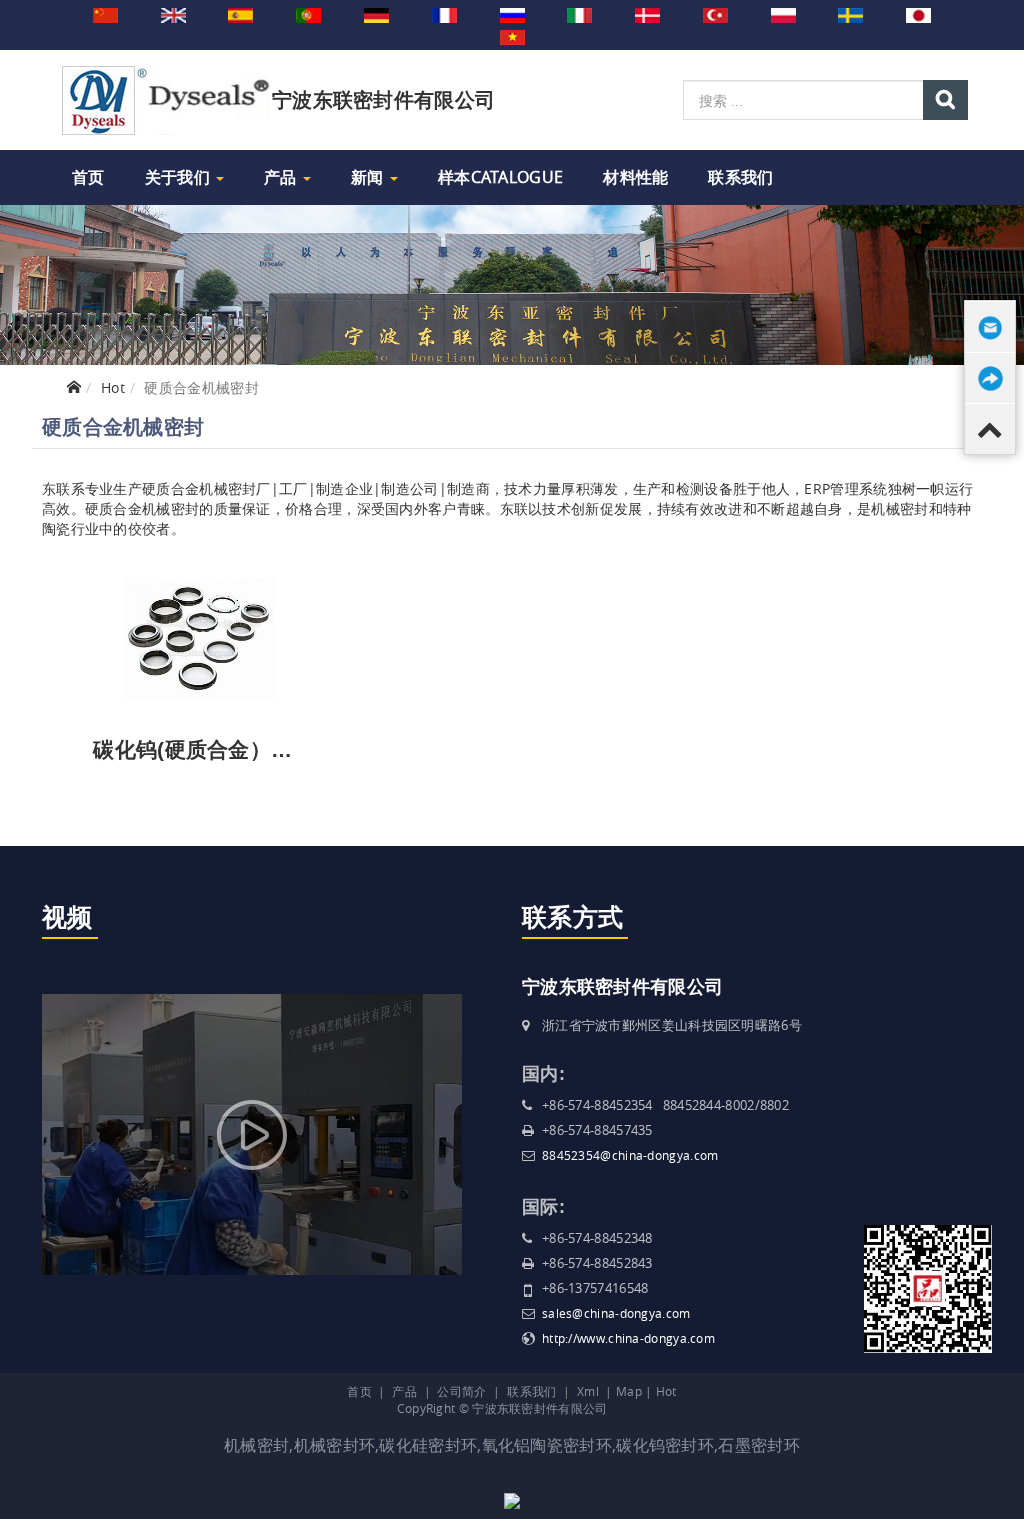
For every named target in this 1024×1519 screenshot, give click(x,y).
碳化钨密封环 (665, 1445)
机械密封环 (335, 1445)
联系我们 (740, 177)
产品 (282, 177)
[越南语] (512, 36)
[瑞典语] (850, 14)
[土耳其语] (715, 14)
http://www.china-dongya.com (628, 1338)
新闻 (369, 177)
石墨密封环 (759, 1445)
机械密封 (256, 1445)
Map (629, 1391)
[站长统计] (512, 1499)
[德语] (376, 14)
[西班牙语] (240, 14)
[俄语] (512, 14)
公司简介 (461, 1391)
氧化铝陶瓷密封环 (547, 1445)
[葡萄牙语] (308, 14)
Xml (588, 1391)
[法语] (444, 14)
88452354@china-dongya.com (630, 1155)
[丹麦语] (647, 14)
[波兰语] (783, 14)
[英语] (173, 14)
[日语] (918, 14)
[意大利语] (579, 14)
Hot (113, 387)
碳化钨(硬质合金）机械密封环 (235, 749)
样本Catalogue (500, 177)
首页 (88, 177)
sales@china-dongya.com (616, 1313)
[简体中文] (105, 14)
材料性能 (635, 177)
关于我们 (180, 177)
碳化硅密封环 (428, 1445)
